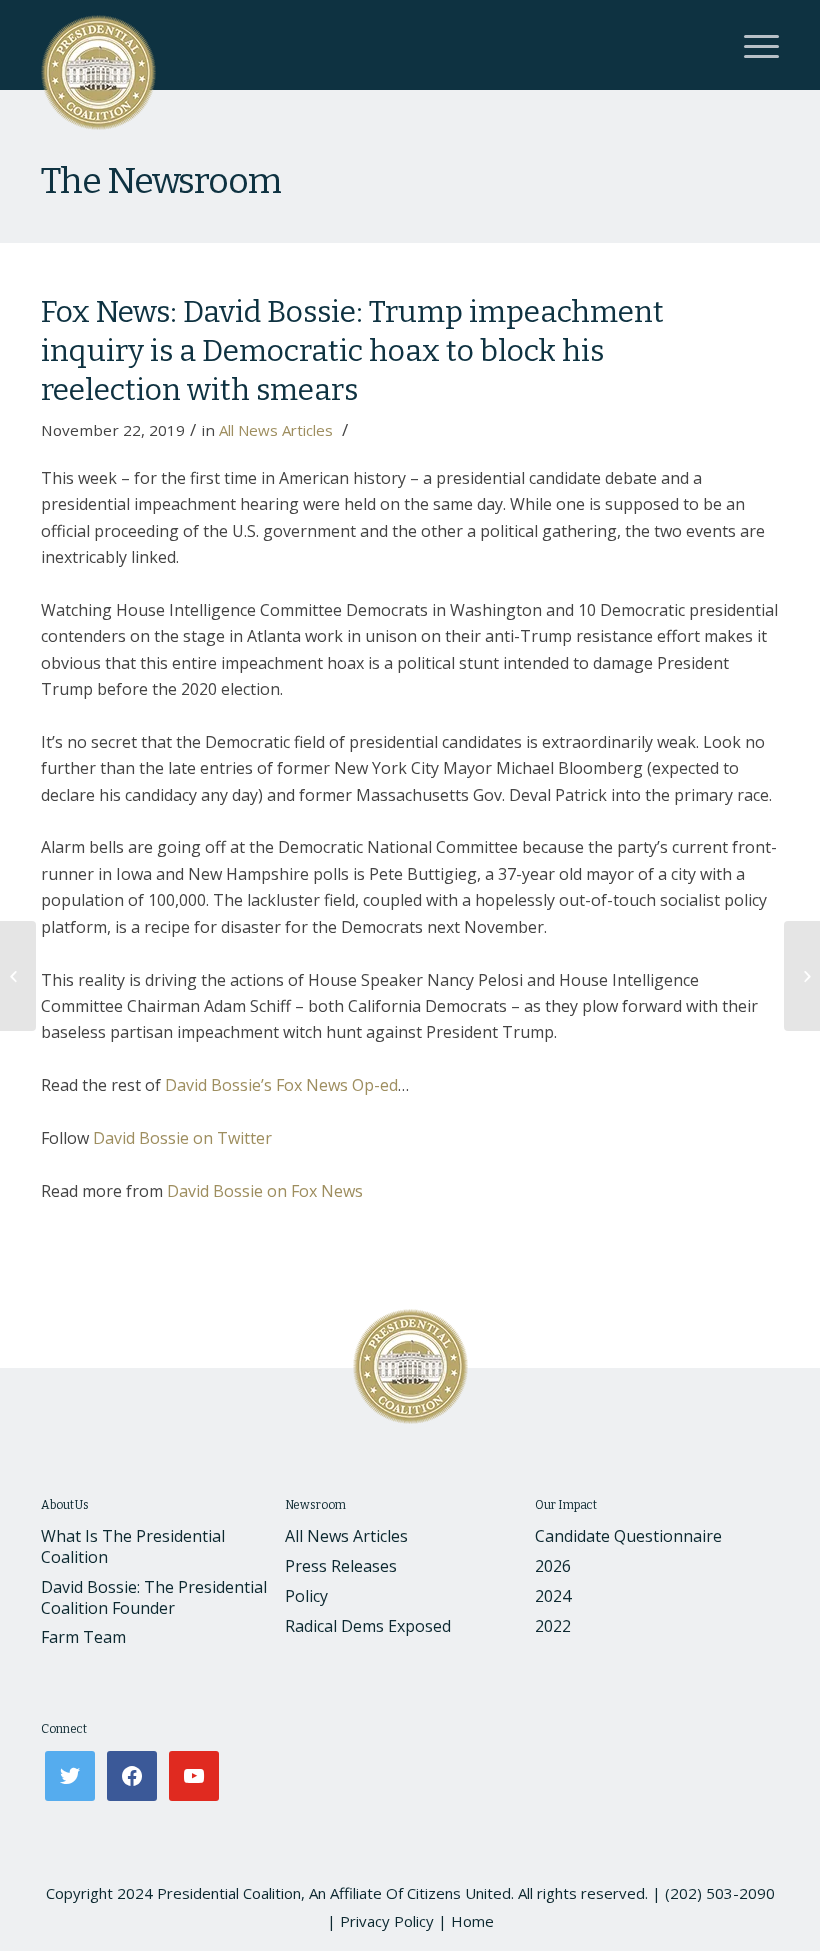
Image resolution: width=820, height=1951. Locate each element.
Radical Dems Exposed (368, 1626)
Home (472, 1921)
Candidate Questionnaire (628, 1536)
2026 (553, 1566)
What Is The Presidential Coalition (133, 1546)
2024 (553, 1596)
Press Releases (341, 1566)
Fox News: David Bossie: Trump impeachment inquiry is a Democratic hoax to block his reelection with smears (352, 351)
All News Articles (276, 430)
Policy (306, 1596)
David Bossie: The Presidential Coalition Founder (154, 1597)
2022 (553, 1626)
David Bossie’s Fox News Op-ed (281, 1085)
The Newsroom (161, 181)
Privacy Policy (387, 1921)
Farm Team (83, 1637)
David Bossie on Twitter (182, 1138)
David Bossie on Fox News (265, 1191)
